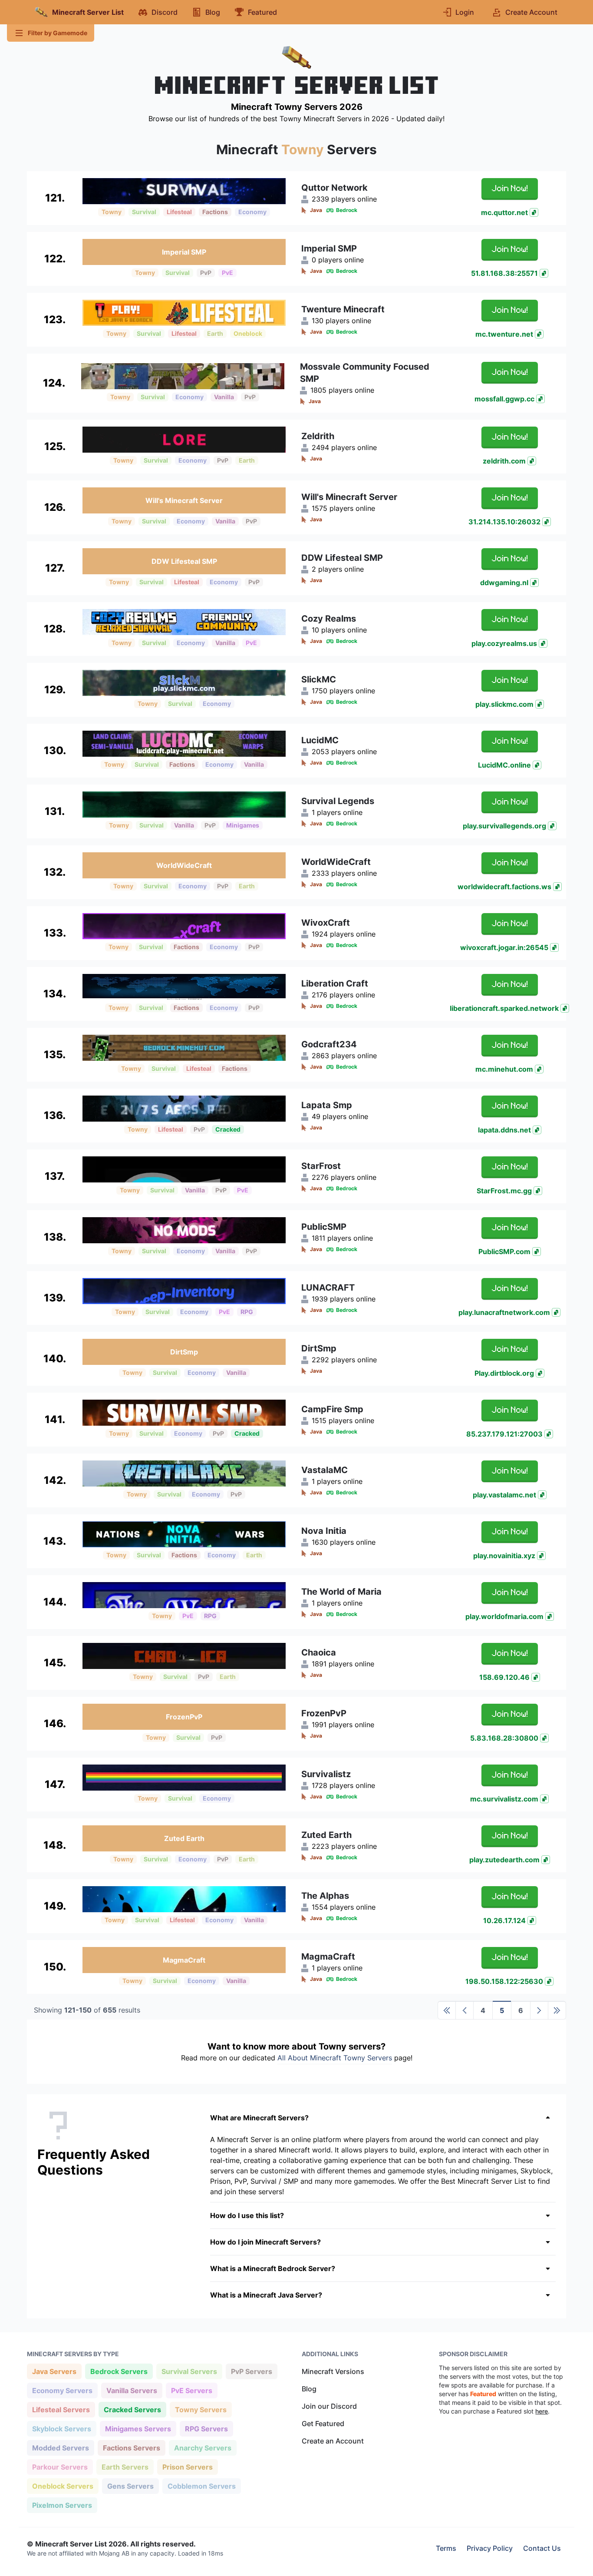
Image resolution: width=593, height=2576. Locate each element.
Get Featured (323, 2424)
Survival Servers (189, 2371)
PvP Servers (251, 2371)
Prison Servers (187, 2467)
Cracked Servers (132, 2409)
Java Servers (54, 2371)
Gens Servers (130, 2486)
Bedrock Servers (119, 2371)
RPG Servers (206, 2429)
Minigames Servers (138, 2429)
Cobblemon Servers (201, 2486)
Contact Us (542, 2548)
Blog (309, 2389)
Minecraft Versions (333, 2371)
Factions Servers (131, 2448)
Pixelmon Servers (62, 2505)
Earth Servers (125, 2467)
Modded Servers (60, 2448)
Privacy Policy (490, 2548)
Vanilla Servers (132, 2390)
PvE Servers (191, 2390)
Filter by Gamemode (58, 33)
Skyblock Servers (61, 2429)
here (542, 2411)
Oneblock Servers (63, 2486)
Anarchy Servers (203, 2448)
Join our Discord (329, 2406)
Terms (446, 2548)
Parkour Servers (60, 2467)
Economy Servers (62, 2390)
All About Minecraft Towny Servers (335, 2058)
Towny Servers (201, 2409)
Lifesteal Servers (61, 2409)
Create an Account (333, 2441)
